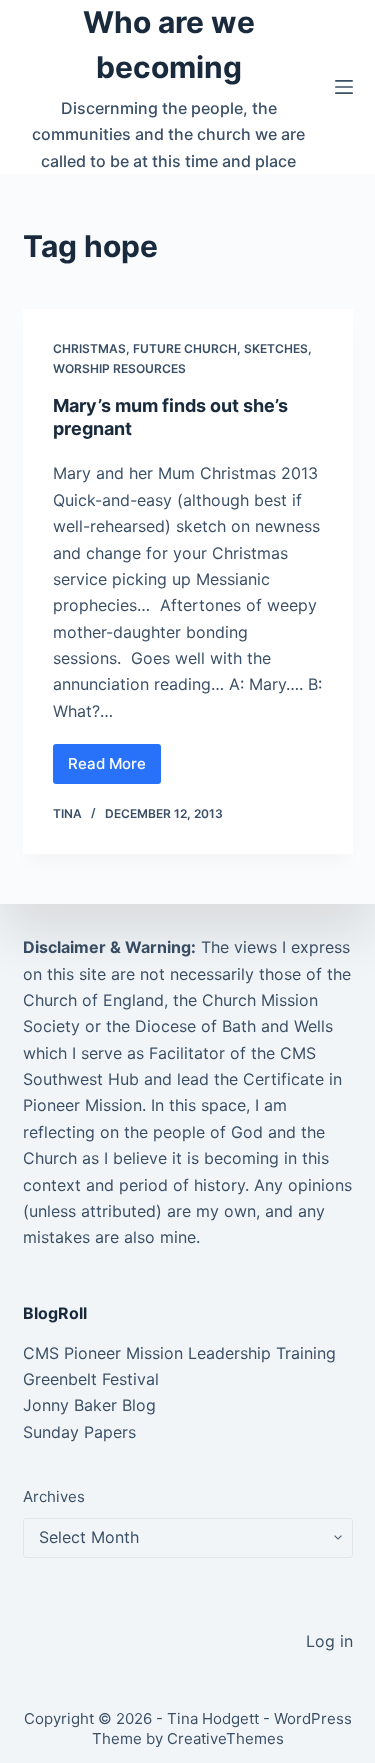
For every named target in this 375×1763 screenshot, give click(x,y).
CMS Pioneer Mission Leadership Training (179, 1353)
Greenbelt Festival (91, 1379)
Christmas (89, 348)
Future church (185, 348)
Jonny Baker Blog (89, 1405)
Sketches (276, 348)
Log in (329, 1641)
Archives (54, 1496)
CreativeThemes (225, 1738)
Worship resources (119, 368)
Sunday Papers (79, 1432)
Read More (114, 769)
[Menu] (344, 87)
